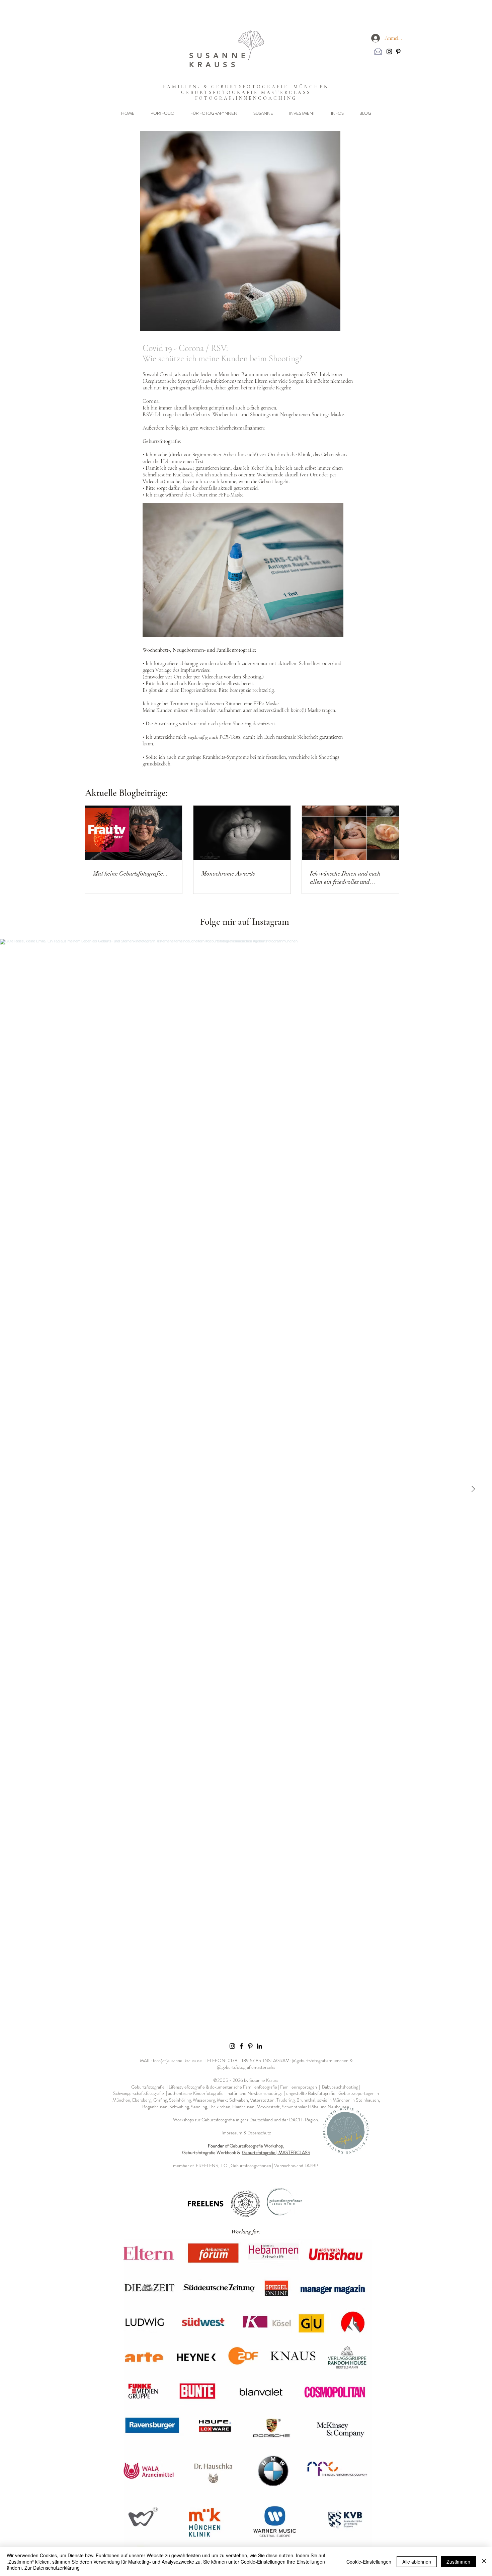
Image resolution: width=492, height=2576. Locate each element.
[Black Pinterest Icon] (398, 52)
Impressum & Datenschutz (246, 2133)
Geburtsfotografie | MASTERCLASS (276, 2152)
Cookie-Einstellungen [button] (369, 2562)
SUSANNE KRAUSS (219, 60)
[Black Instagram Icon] (389, 52)
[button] (162, 113)
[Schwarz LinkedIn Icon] (259, 2046)
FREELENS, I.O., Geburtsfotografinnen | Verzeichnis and (251, 2166)
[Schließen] (484, 2561)
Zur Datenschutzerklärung (52, 2568)
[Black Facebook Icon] (241, 2046)
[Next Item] (473, 1489)
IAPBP (312, 2166)
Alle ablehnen (417, 2562)
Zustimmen (458, 2562)
